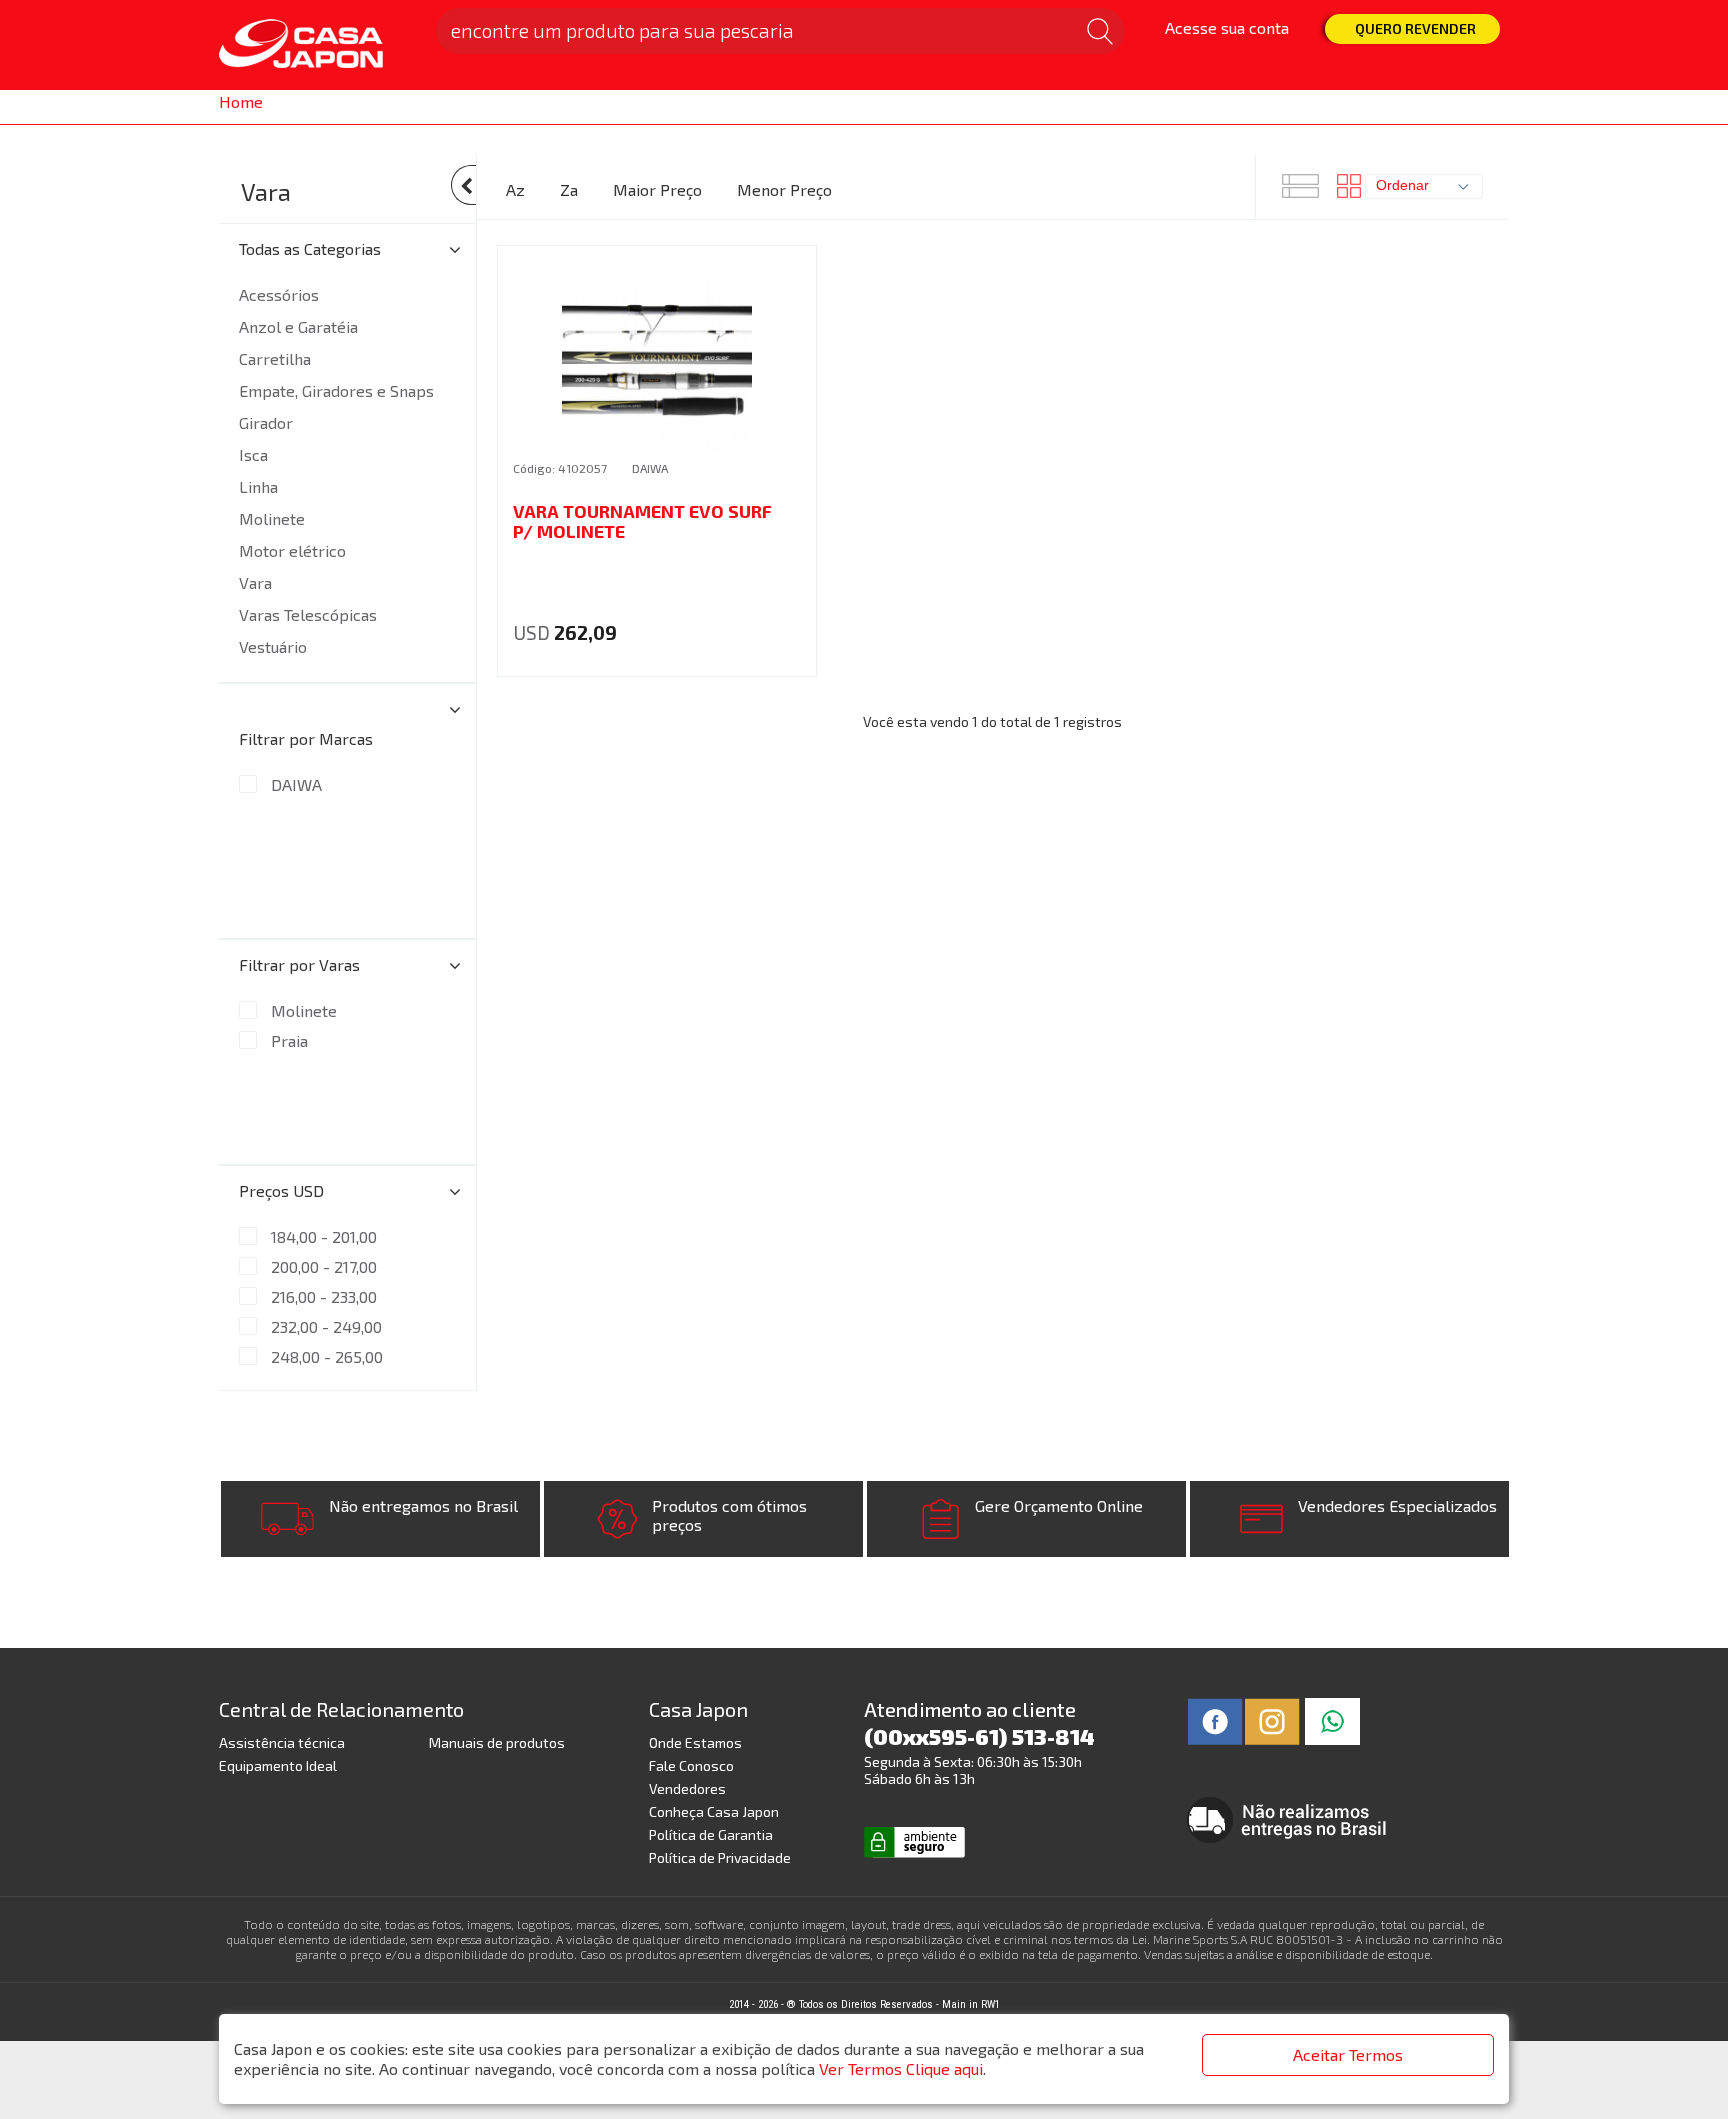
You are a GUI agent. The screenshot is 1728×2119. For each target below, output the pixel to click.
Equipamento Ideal (278, 1765)
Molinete (272, 518)
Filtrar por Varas (299, 964)
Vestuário (273, 646)
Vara (266, 191)
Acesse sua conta (1227, 27)
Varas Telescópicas (308, 614)
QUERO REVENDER (1415, 28)
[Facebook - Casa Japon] (1215, 1719)
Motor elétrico (292, 550)
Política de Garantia (711, 1834)
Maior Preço (657, 189)
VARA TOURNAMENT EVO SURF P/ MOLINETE (642, 521)
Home (241, 101)
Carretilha (275, 358)
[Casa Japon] (315, 45)
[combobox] (1424, 186)
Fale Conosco (691, 1765)
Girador (266, 422)
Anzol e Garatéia (298, 326)
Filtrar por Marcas (306, 738)
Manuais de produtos (497, 1742)
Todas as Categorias (310, 248)
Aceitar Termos (1348, 2054)
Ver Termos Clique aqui (901, 2068)
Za (569, 189)
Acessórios (279, 294)
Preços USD (281, 1190)
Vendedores (687, 1788)
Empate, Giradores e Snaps (336, 390)
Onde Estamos (695, 1742)
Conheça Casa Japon (714, 1811)
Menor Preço (784, 189)
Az (515, 189)
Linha (258, 486)
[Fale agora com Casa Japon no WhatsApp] (1332, 1719)
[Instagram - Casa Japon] (1272, 1719)
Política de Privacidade (720, 1857)
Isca (253, 454)
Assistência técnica (282, 1742)
